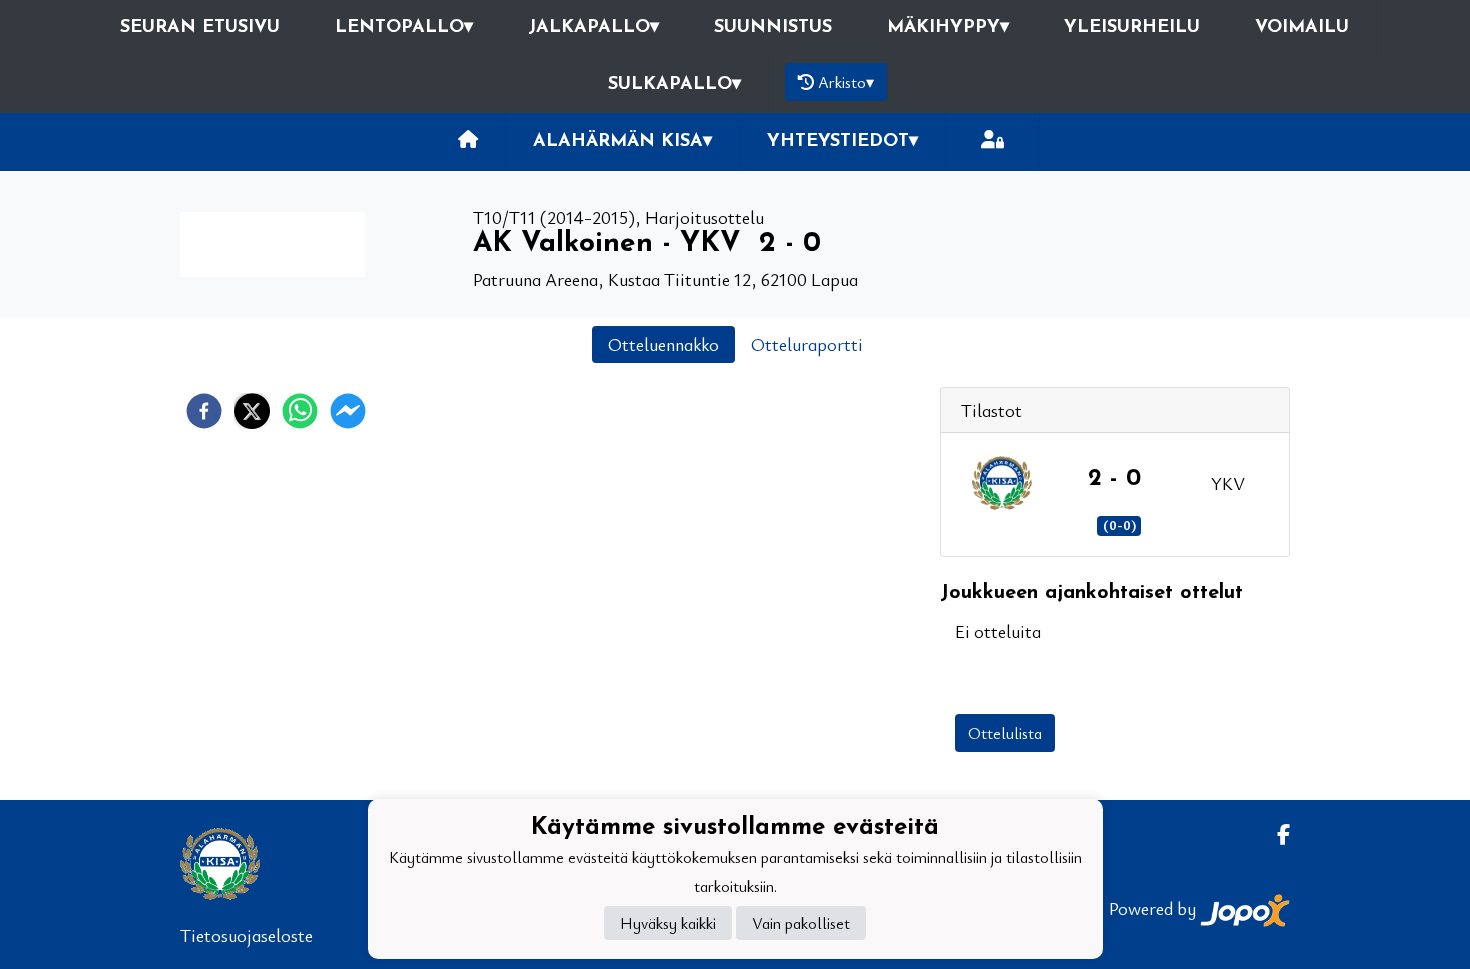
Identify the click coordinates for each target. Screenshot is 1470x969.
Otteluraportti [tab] (807, 344)
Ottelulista (1005, 733)
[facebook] (204, 411)
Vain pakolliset (801, 923)
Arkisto (846, 82)
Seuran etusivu (200, 28)
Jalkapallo (593, 28)
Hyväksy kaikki (668, 923)
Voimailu (1302, 28)
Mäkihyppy (948, 28)
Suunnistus (773, 28)
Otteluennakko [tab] (663, 344)
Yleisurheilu (1132, 28)
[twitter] (252, 411)
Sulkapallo (674, 85)
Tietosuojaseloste (246, 935)
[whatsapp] (300, 411)
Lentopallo (404, 28)
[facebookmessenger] (348, 411)
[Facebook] (1275, 834)
